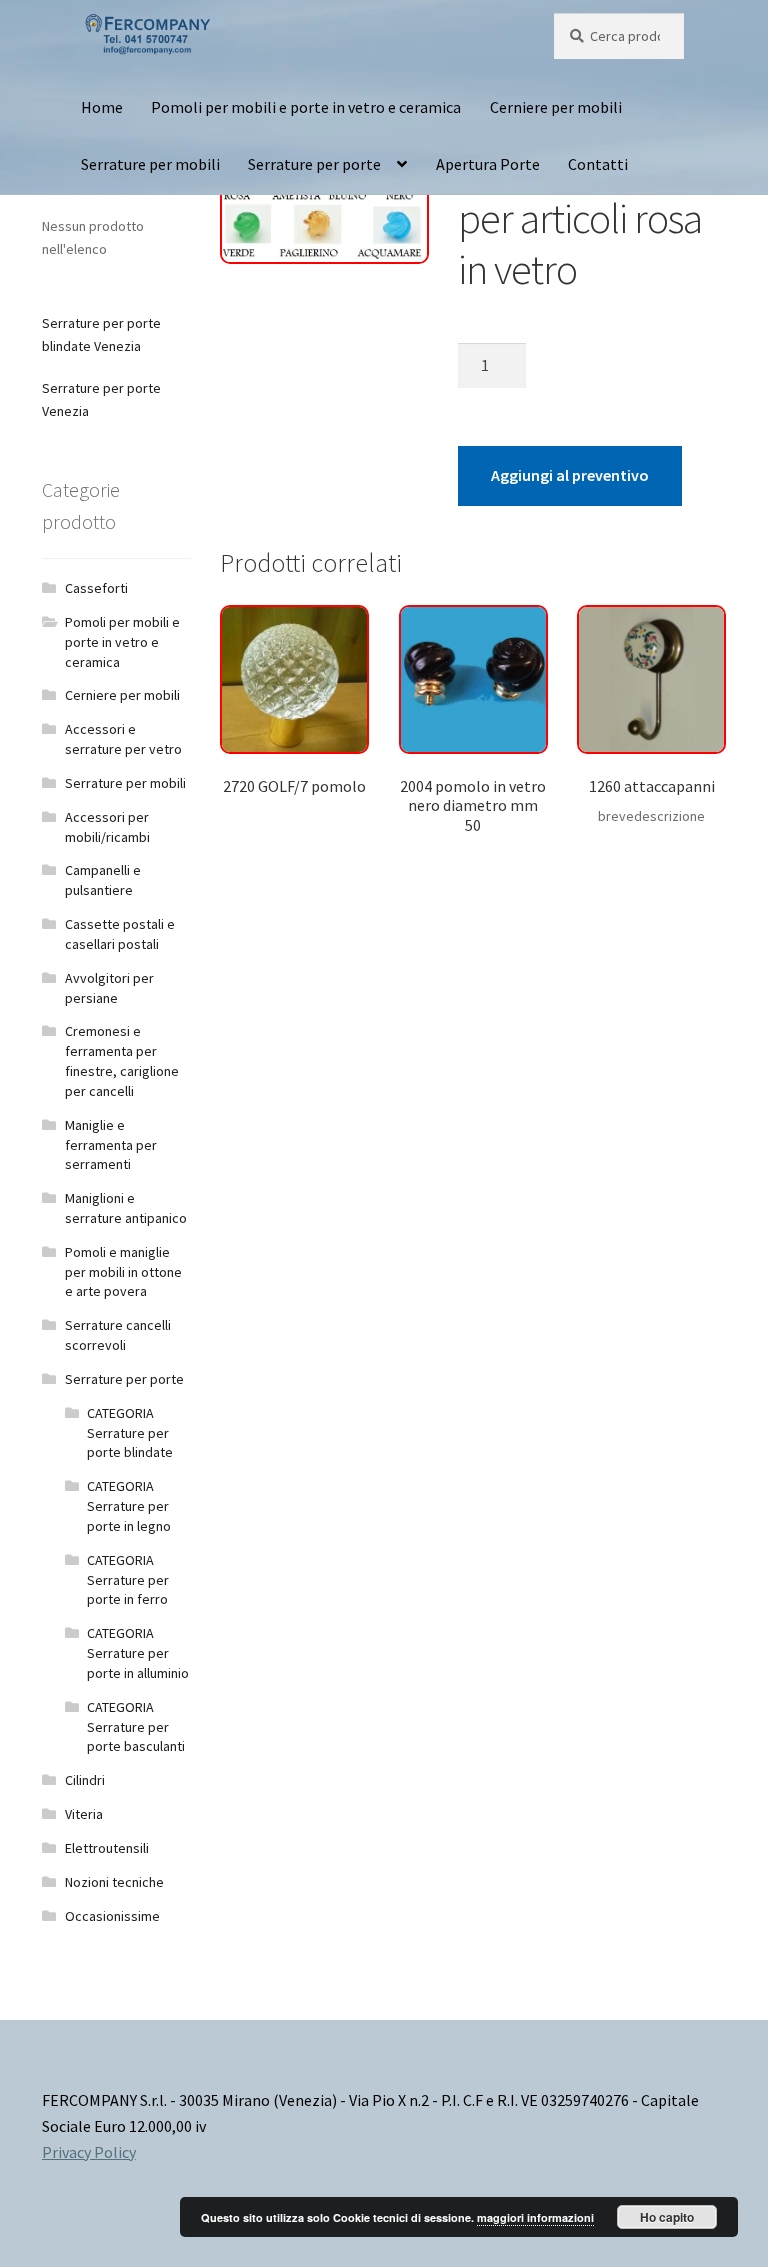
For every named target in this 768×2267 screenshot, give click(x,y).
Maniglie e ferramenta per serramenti (111, 1145)
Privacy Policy (89, 2152)
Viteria (84, 1814)
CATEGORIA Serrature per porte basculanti (136, 1727)
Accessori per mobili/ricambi (107, 827)
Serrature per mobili (150, 164)
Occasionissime (112, 1916)
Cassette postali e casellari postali (120, 934)
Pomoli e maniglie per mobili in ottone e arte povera (123, 1272)
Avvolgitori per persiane (109, 988)
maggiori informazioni (535, 2217)
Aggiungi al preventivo (570, 475)
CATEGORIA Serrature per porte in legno (129, 1506)
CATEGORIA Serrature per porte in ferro (128, 1580)
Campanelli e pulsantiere (103, 880)
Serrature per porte (314, 164)
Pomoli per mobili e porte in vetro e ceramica (306, 107)
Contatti (598, 164)
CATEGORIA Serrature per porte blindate (130, 1433)
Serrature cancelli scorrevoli (118, 1335)
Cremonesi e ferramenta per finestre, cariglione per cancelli (122, 1060)
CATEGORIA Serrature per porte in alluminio (138, 1653)
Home (102, 107)
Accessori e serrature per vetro (123, 739)
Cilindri (85, 1780)
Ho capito (667, 2217)
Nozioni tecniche (114, 1882)
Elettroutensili (107, 1848)
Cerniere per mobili (556, 107)
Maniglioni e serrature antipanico (126, 1208)
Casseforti (96, 588)
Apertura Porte (488, 164)
